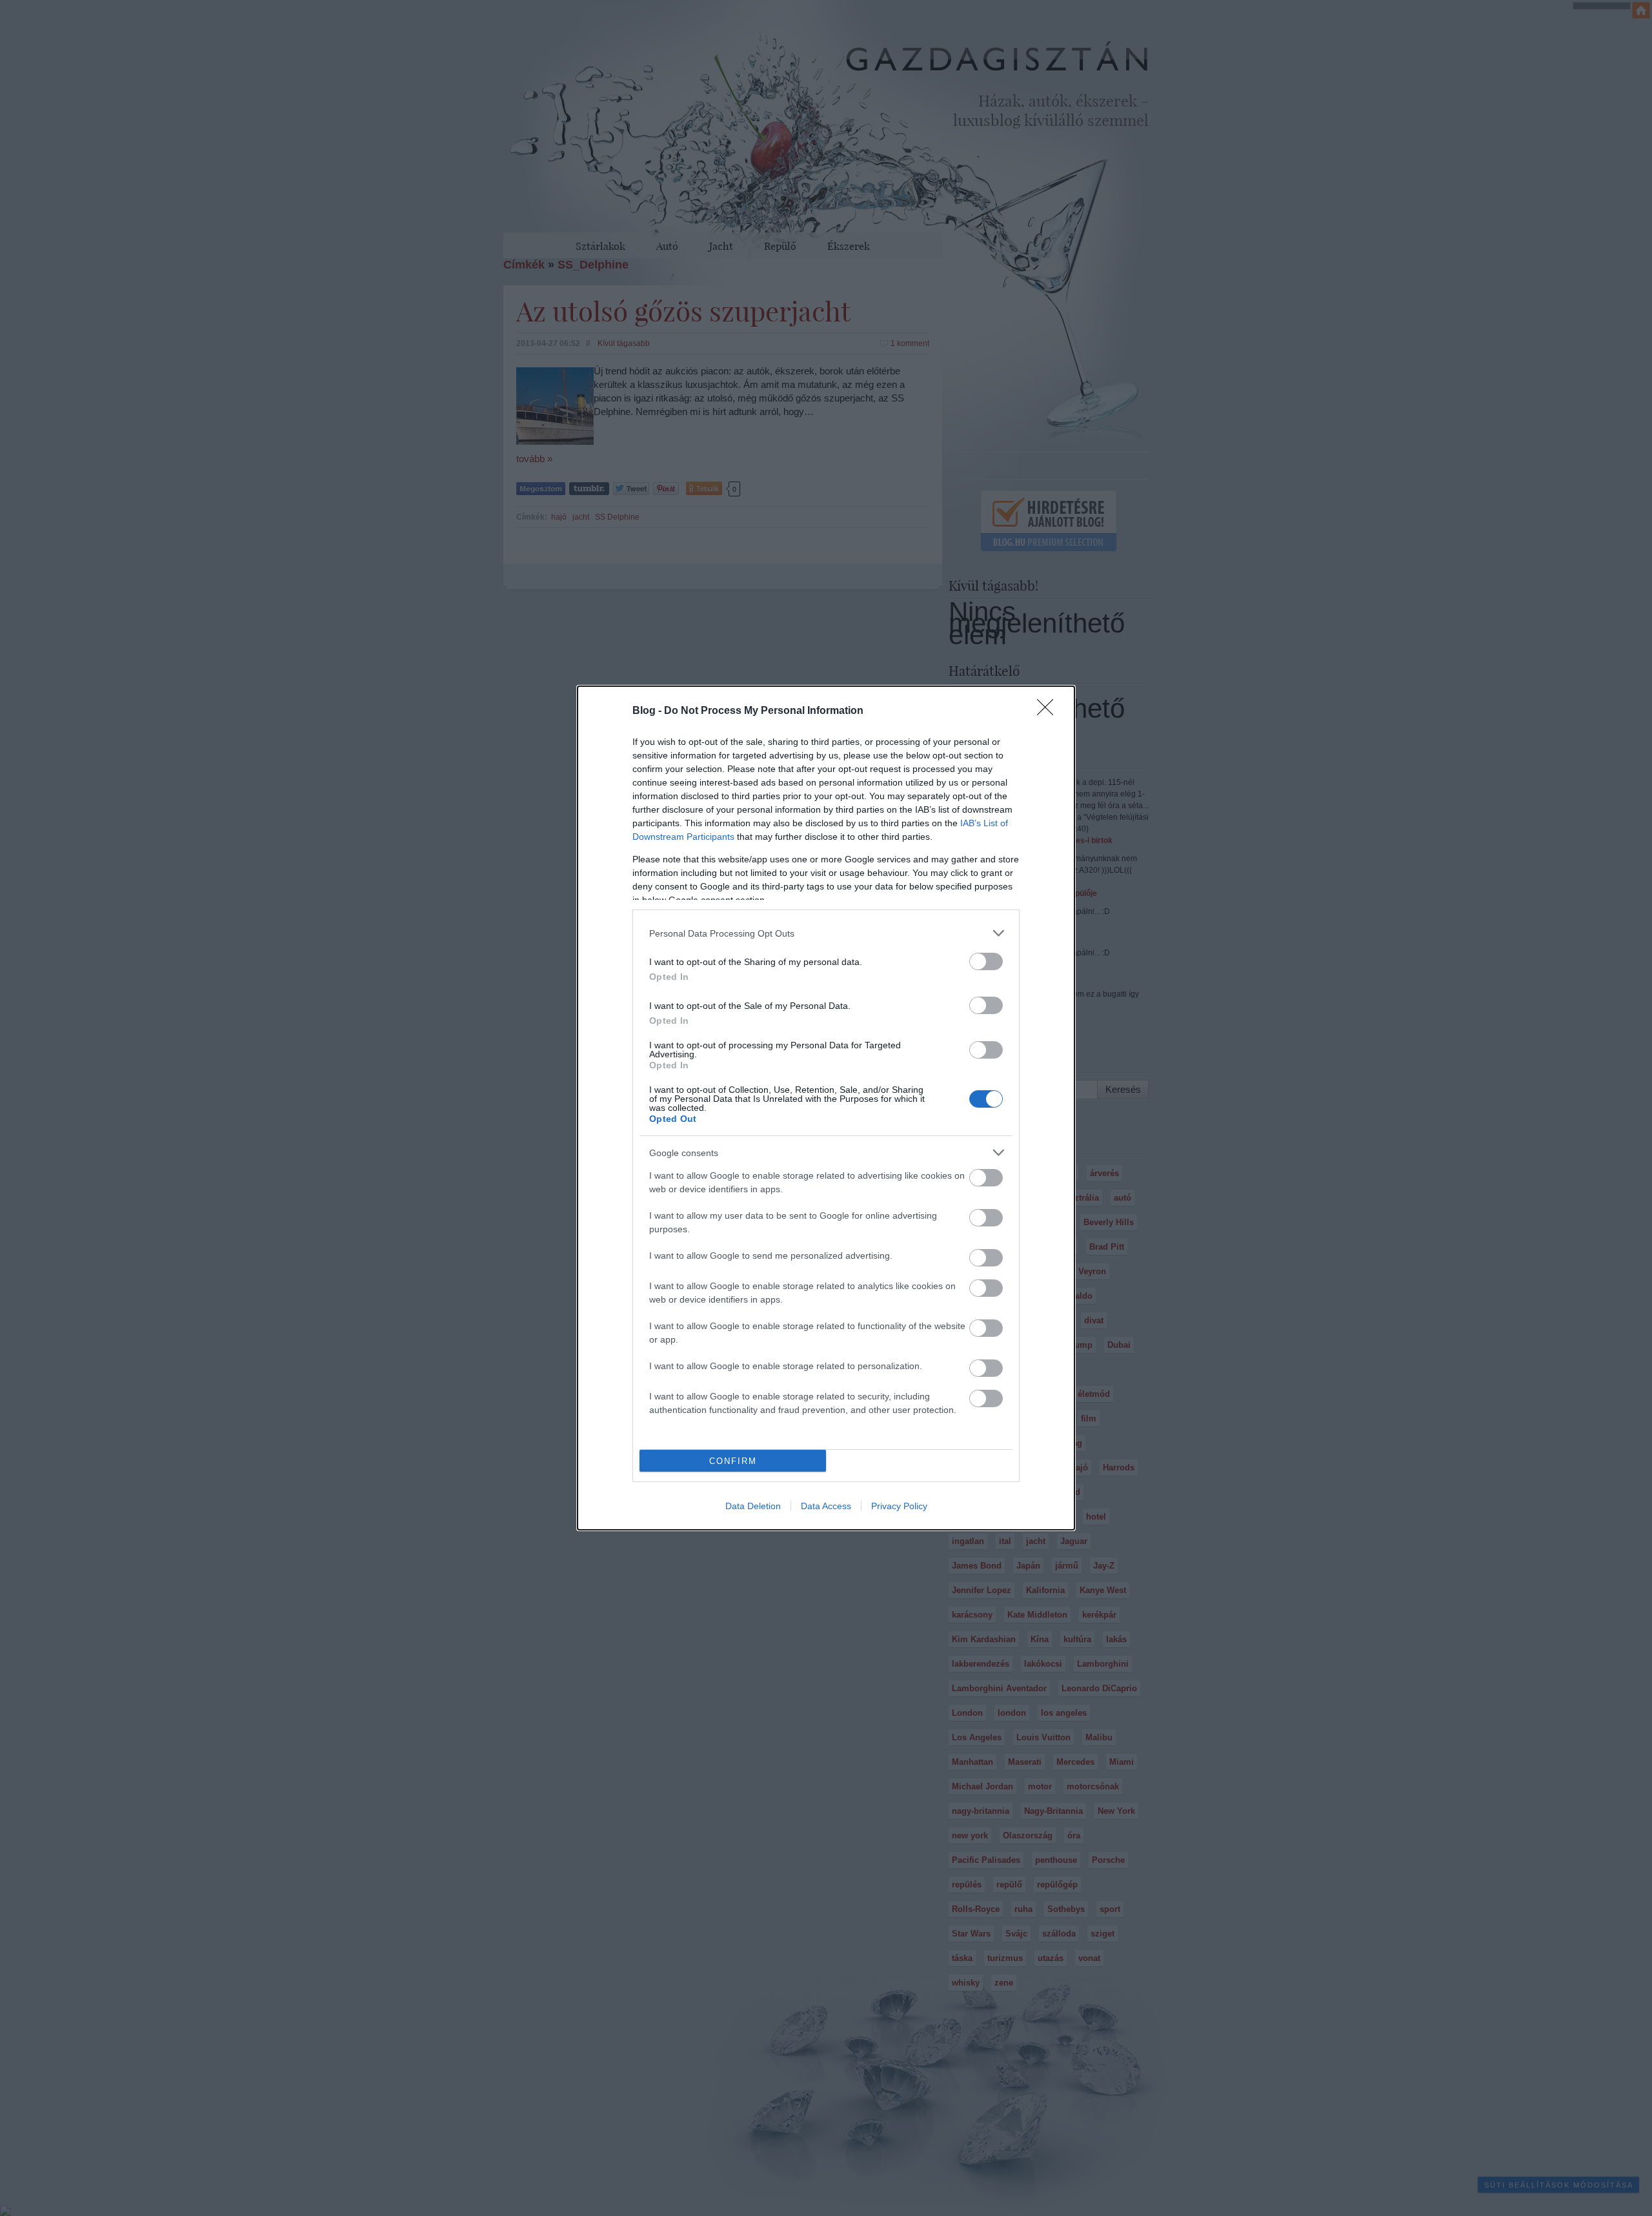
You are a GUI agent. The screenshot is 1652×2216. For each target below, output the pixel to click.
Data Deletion (753, 1506)
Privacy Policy (899, 1506)
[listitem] (826, 933)
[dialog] (826, 1108)
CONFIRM (733, 1461)
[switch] (986, 961)
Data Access (826, 1506)
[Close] (1049, 711)
